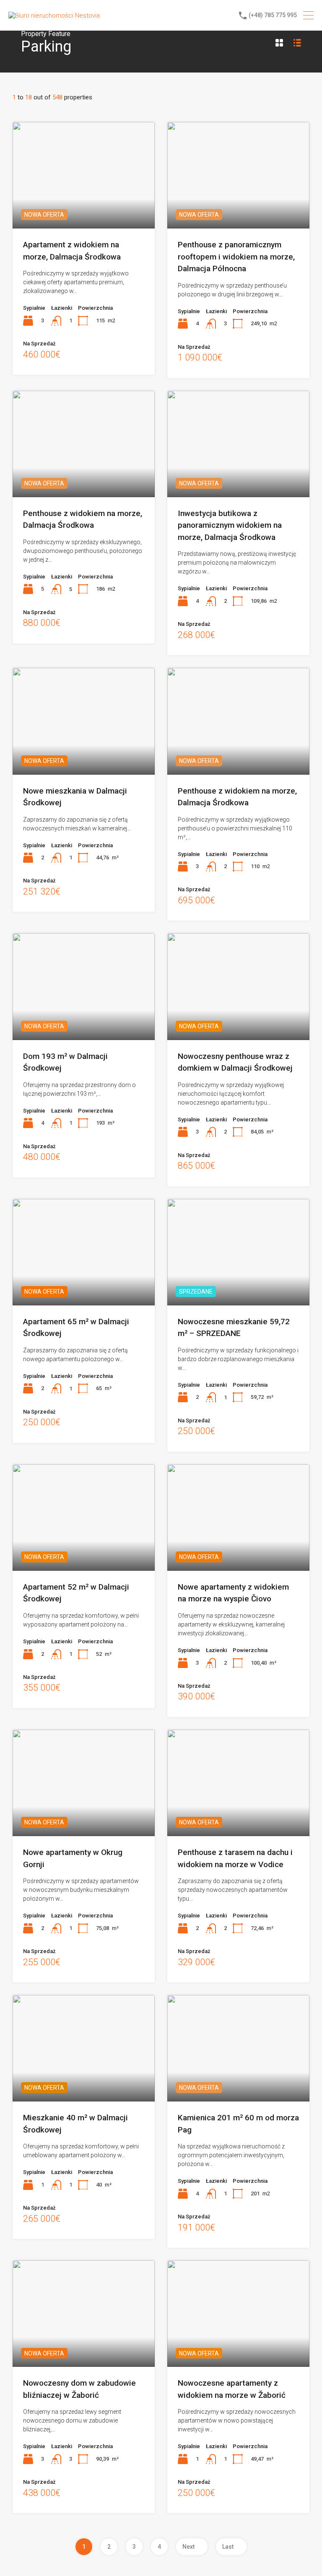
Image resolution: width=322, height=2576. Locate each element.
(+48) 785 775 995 (273, 15)
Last (228, 2547)
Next (188, 2547)
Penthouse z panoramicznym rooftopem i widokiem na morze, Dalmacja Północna (236, 257)
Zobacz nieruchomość (84, 207)
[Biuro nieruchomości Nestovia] (54, 16)
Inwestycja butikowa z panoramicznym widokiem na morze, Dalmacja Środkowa (230, 525)
